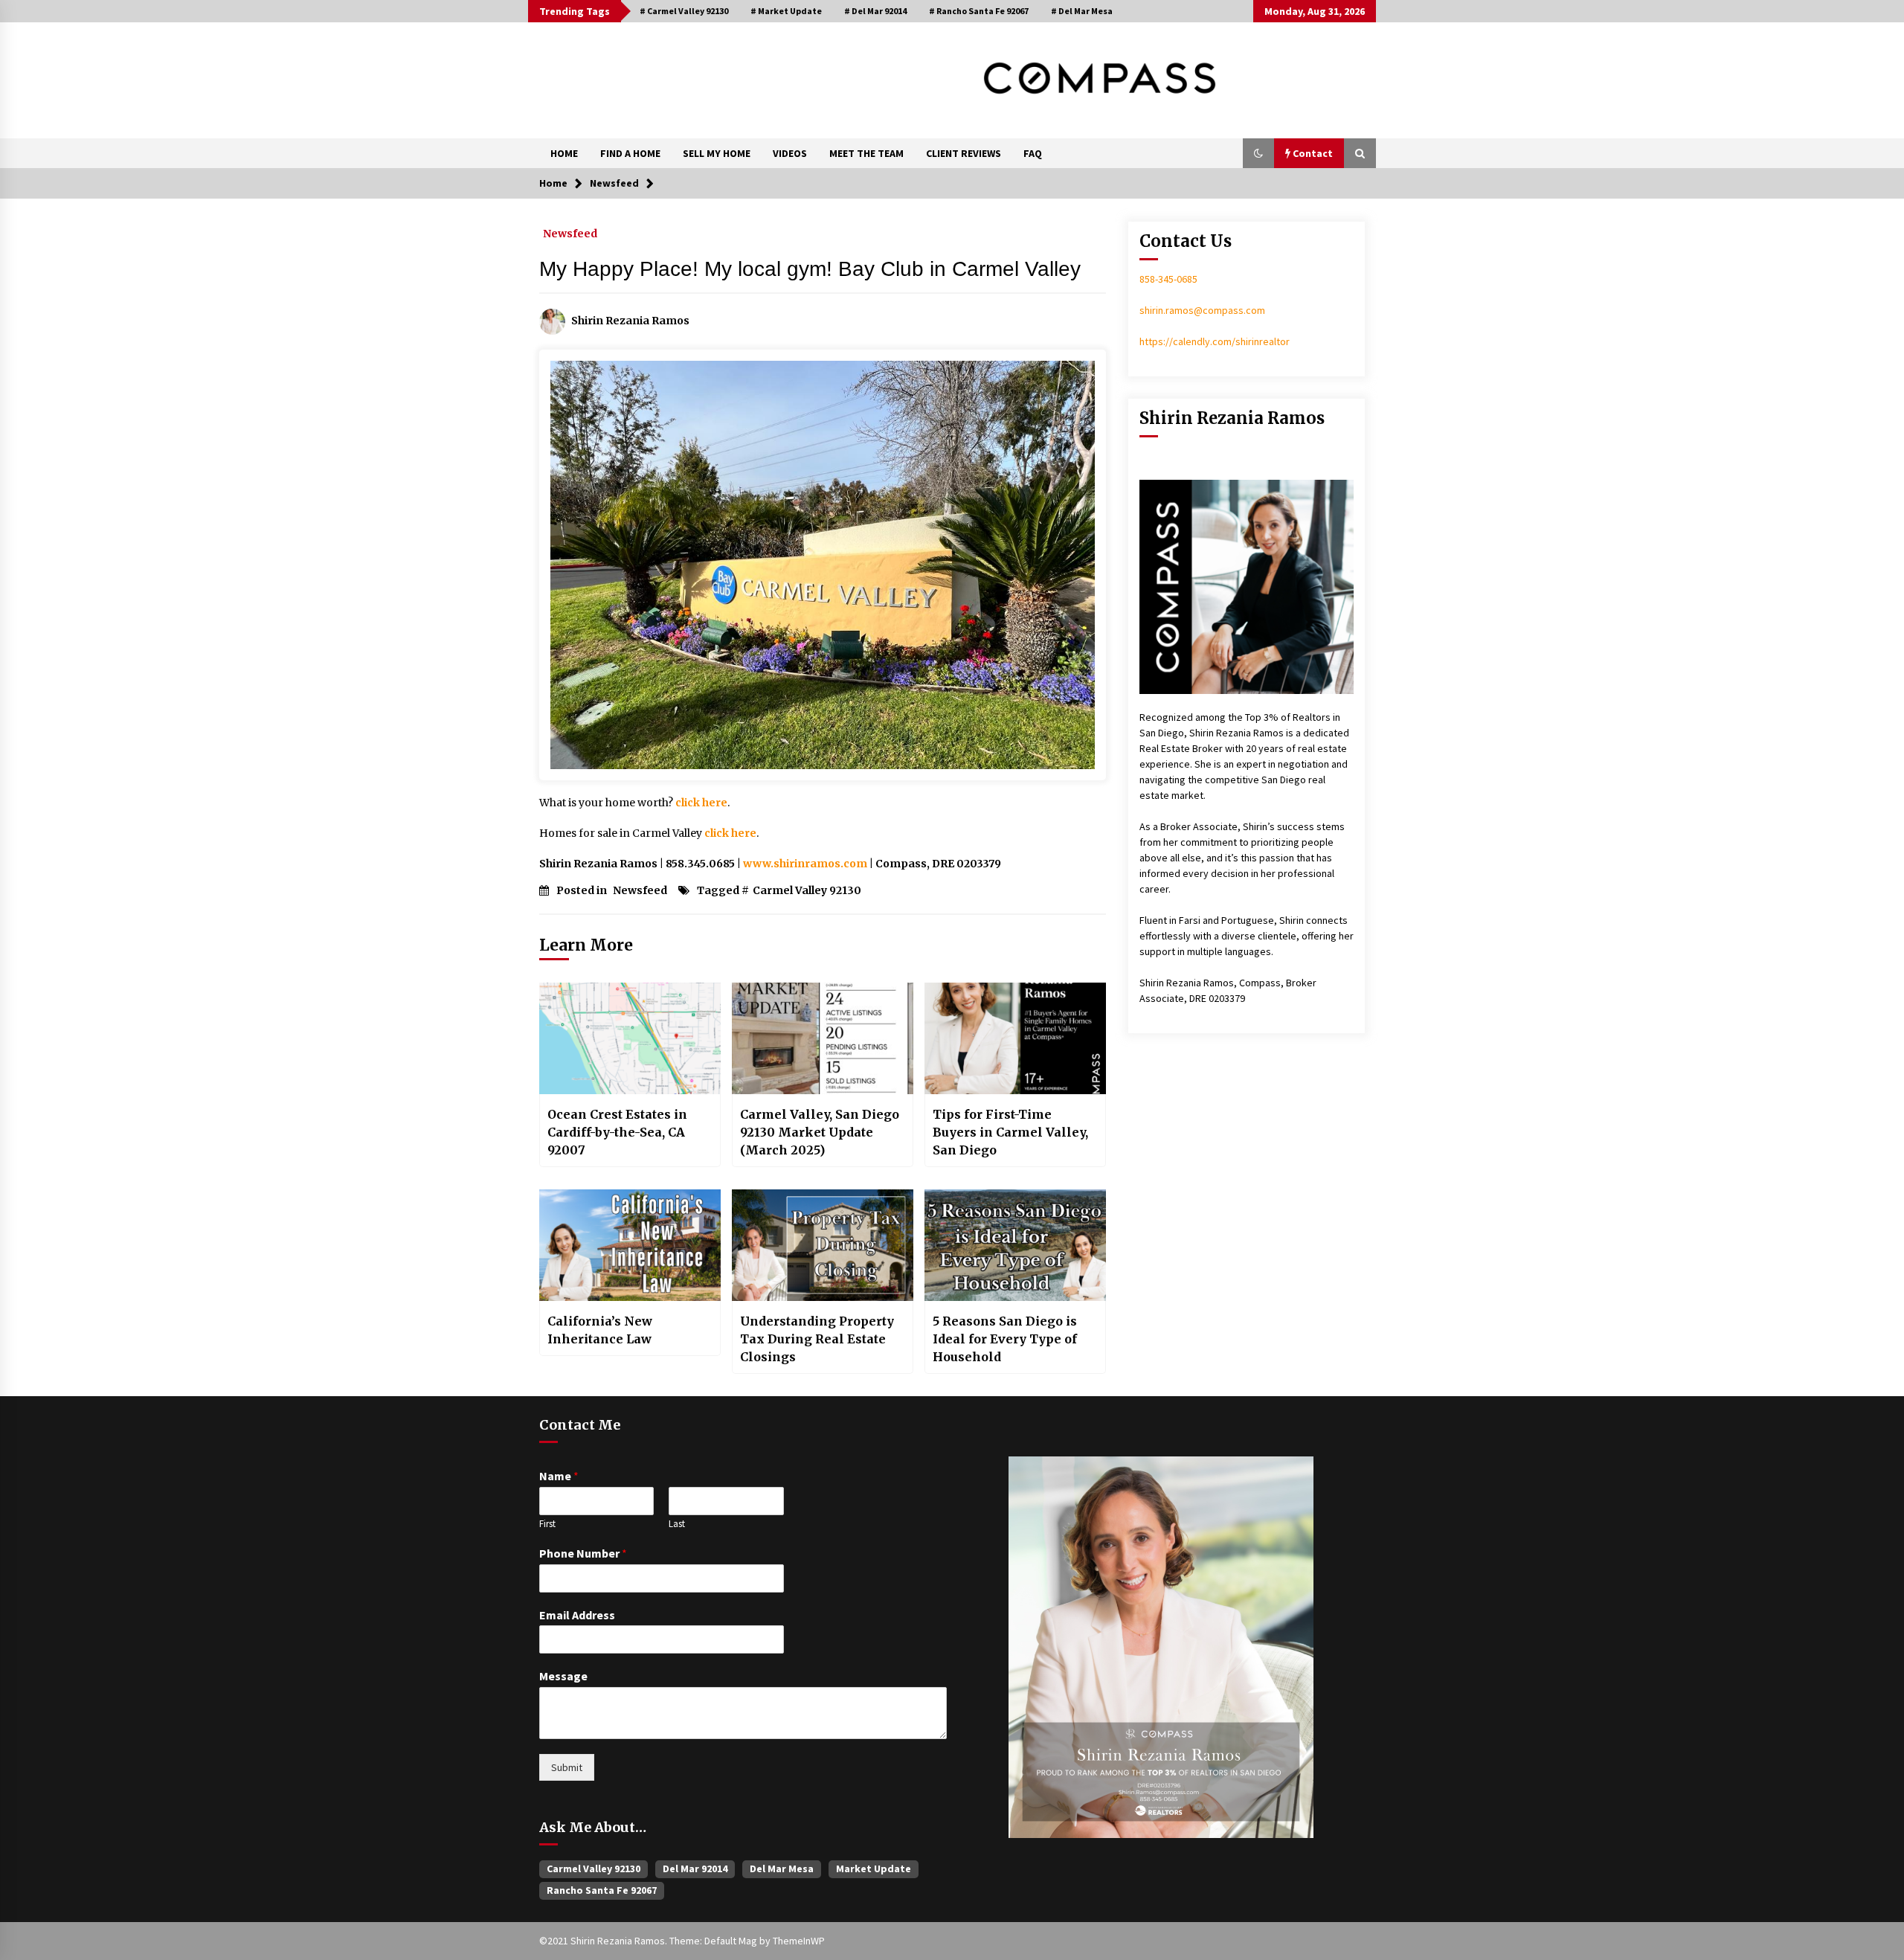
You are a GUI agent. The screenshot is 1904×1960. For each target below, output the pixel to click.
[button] (1258, 153)
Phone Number (583, 1553)
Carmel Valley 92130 (807, 890)
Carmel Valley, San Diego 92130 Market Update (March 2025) (820, 1132)
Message (563, 1676)
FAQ (1033, 153)
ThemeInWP (799, 1941)
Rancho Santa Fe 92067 (602, 1890)
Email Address (577, 1615)
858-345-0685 (1168, 279)
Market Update (874, 1869)
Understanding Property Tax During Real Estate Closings (817, 1339)
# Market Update (786, 11)
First (547, 1524)
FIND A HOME (630, 153)
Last (677, 1524)
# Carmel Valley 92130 (684, 11)
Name (559, 1476)
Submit (567, 1767)
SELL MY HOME (717, 153)
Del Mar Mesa (782, 1869)
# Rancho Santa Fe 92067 (979, 11)
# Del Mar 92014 (875, 11)
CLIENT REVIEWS (964, 153)
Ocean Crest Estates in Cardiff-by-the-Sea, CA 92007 (617, 1132)
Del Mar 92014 (695, 1869)
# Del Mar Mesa (1082, 11)
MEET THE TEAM (866, 153)
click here (701, 803)
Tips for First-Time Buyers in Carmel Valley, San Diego (1010, 1132)
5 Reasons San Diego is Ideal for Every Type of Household (1005, 1339)
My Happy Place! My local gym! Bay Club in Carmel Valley (810, 269)
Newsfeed (570, 233)
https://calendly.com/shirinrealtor (1215, 341)
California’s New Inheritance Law (600, 1330)
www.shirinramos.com (805, 864)
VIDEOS (790, 153)
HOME (564, 153)
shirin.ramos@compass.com (1202, 310)
